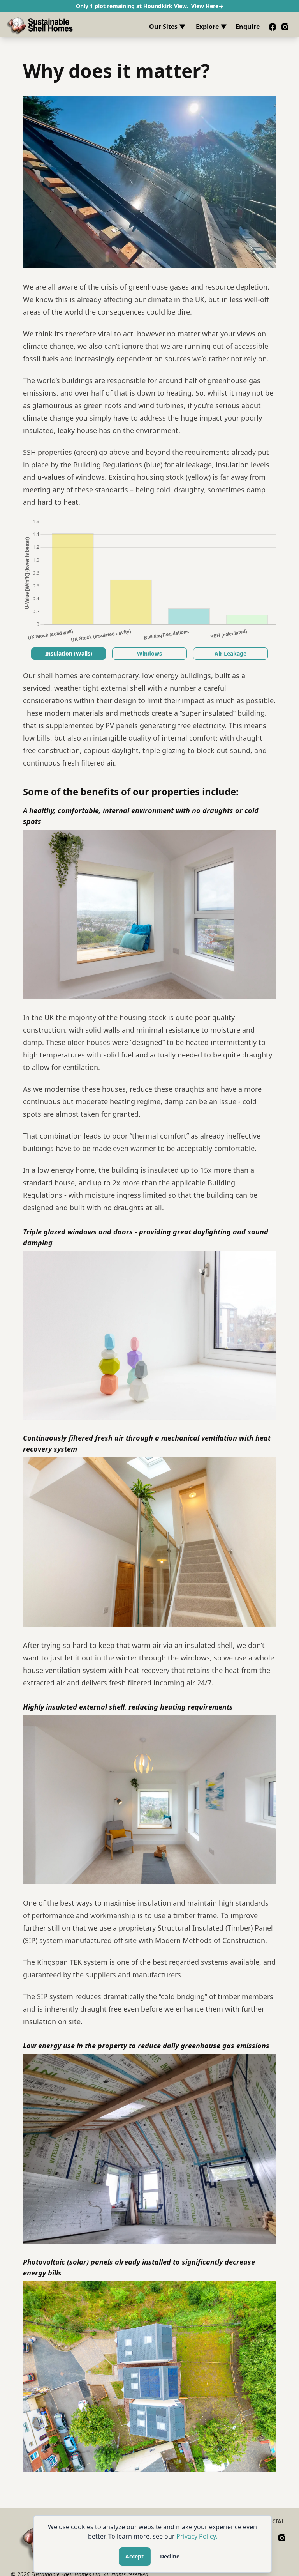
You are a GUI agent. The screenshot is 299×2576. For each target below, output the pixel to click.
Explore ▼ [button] (211, 27)
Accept (135, 2556)
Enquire (248, 27)
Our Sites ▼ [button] (167, 27)
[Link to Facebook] (273, 27)
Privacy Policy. (197, 2536)
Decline (170, 2556)
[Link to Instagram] (285, 27)
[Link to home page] (40, 25)
